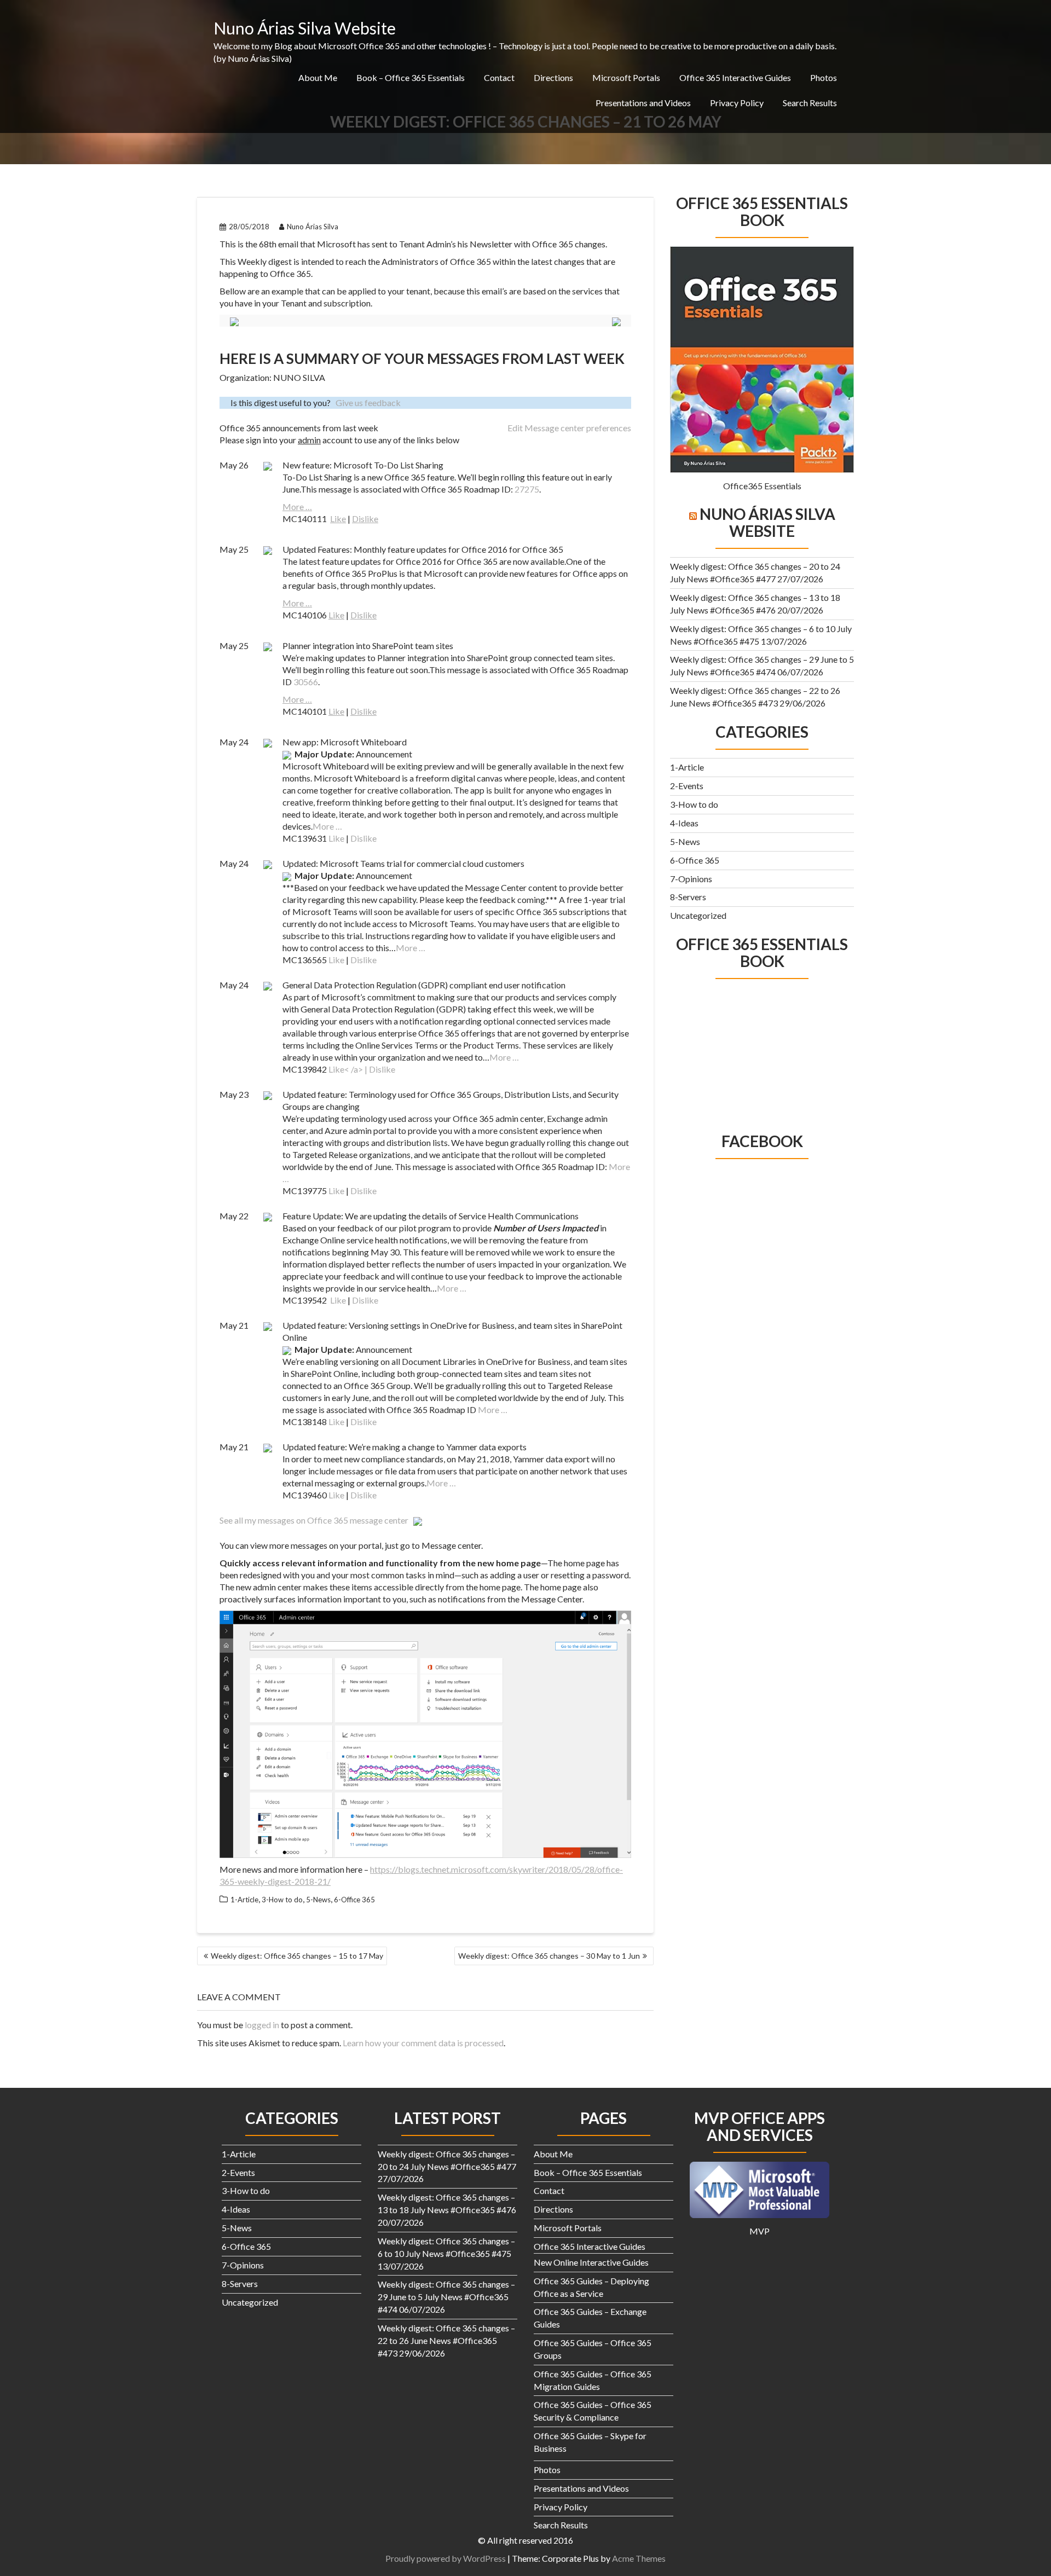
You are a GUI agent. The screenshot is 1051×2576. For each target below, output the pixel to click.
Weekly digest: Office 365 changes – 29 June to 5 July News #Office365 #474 (446, 2297)
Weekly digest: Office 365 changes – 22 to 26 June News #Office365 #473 (446, 2340)
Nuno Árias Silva (313, 227)
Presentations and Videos (643, 103)
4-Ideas (684, 823)
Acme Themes (639, 2558)
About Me (318, 77)
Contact (499, 77)
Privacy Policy (737, 103)
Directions (553, 77)
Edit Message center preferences (569, 428)
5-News (318, 1900)
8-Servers (688, 897)
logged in (262, 2025)
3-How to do (282, 1900)
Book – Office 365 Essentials (411, 77)
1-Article (244, 1900)
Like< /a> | (349, 1069)
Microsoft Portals (626, 77)
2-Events (687, 786)
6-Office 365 (354, 1900)
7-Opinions (691, 879)
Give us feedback (368, 403)
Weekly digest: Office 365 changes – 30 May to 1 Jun (549, 1956)
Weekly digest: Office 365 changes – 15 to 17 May (297, 1956)
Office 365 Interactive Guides (735, 77)
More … (297, 506)
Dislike (365, 519)
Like (338, 519)
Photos (824, 77)
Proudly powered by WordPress (446, 2558)
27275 (527, 489)
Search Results (810, 103)
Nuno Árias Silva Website (305, 28)
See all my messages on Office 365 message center (316, 1520)
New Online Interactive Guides (591, 2262)
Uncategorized (698, 915)
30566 (306, 682)
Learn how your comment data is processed (423, 2043)
